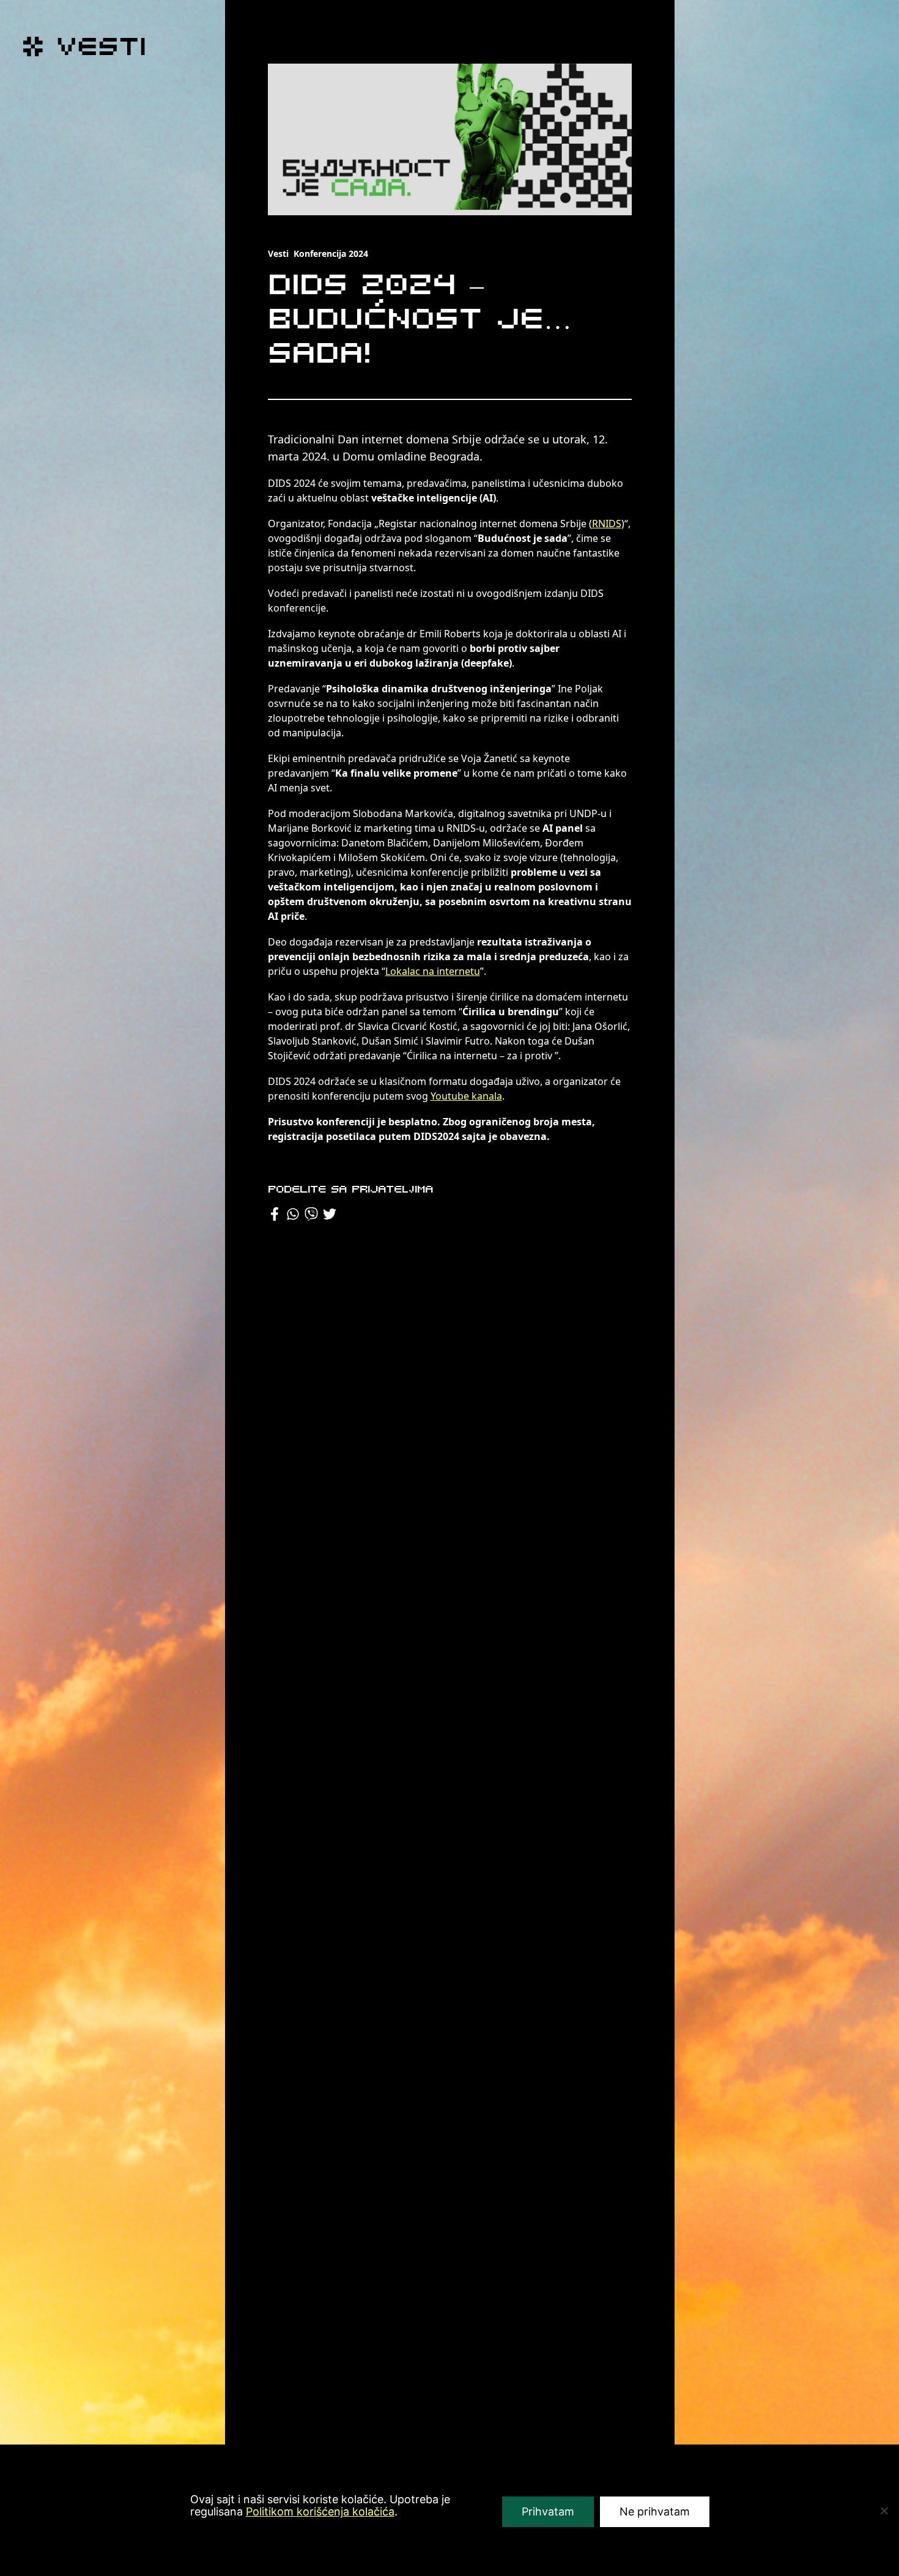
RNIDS (607, 524)
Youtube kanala (466, 1096)
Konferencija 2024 (331, 254)
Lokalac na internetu (433, 971)
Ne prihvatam (655, 2511)
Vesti (278, 254)
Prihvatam (548, 2511)
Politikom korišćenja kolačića (320, 2511)
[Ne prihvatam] (884, 2511)
